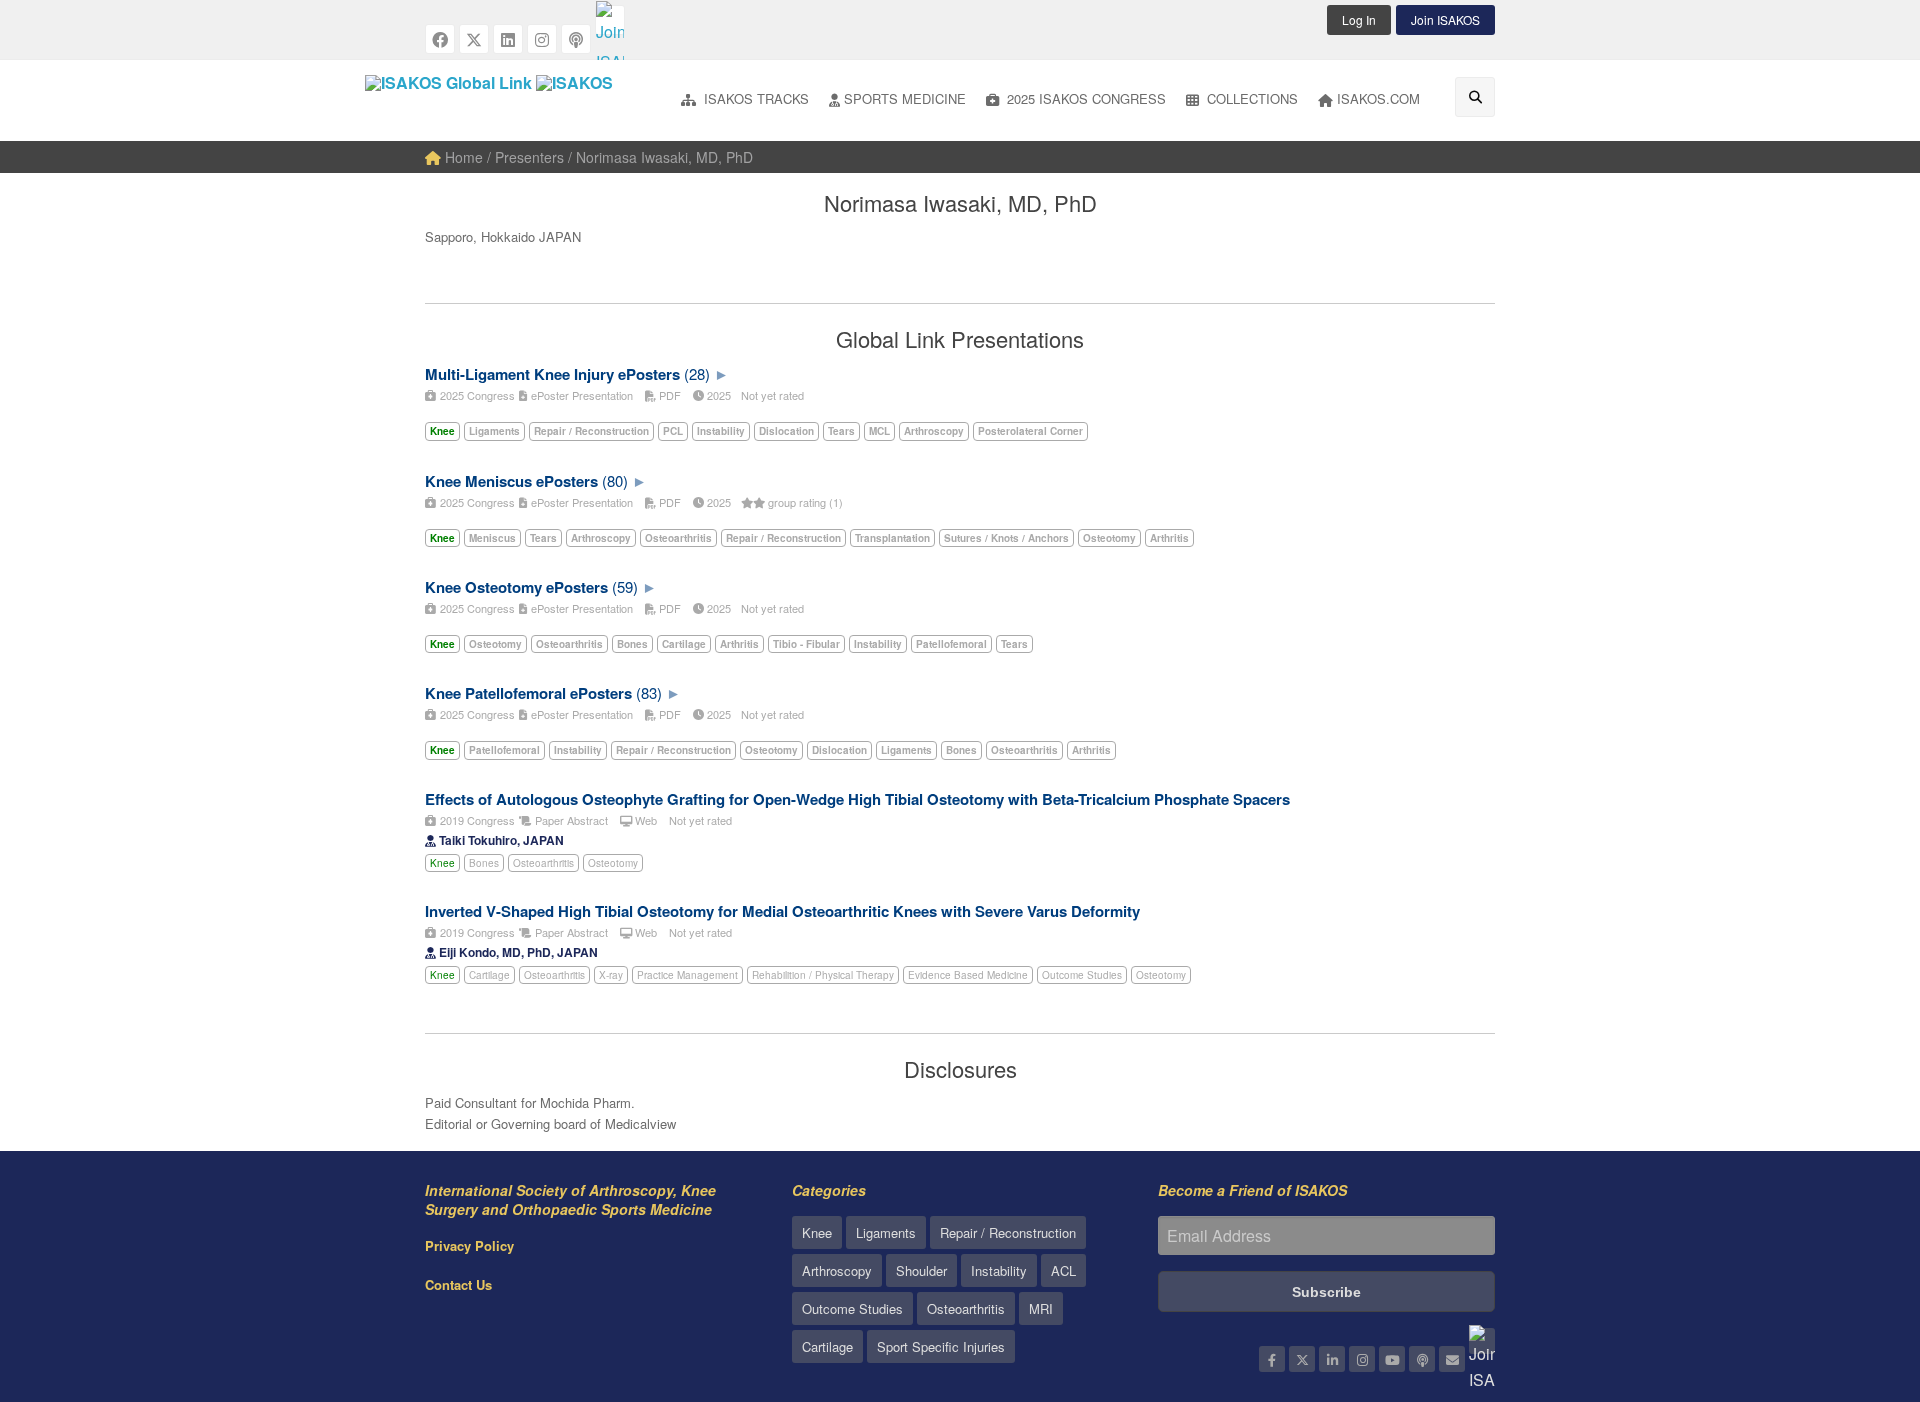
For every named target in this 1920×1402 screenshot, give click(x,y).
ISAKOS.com (1378, 98)
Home (462, 157)
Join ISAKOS (1445, 19)
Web (644, 820)
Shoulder (921, 1270)
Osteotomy (613, 863)
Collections (1250, 98)
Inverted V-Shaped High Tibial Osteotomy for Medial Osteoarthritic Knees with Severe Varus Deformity (782, 911)
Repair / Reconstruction (1008, 1232)
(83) (649, 692)
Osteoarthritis (543, 863)
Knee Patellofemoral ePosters (528, 693)
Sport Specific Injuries (941, 1346)
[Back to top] (1855, 1277)
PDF (668, 395)
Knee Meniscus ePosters (511, 481)
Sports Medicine (905, 98)
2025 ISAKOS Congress (1084, 98)
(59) (625, 586)
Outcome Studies (1082, 975)
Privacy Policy (469, 1245)
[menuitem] (745, 100)
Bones (484, 863)
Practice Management (687, 975)
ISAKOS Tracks (754, 98)
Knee (442, 863)
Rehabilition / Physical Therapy (823, 975)
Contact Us (458, 1284)
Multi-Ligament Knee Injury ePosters (552, 374)
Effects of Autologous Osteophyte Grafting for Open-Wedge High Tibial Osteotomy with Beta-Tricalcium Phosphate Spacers (857, 799)
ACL (1063, 1270)
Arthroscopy (837, 1270)
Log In (1359, 19)
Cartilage (489, 975)
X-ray (611, 975)
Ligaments (886, 1232)
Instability (999, 1270)
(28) (697, 373)
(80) (615, 480)
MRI (1041, 1308)
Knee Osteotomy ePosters (516, 587)
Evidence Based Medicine (968, 975)
